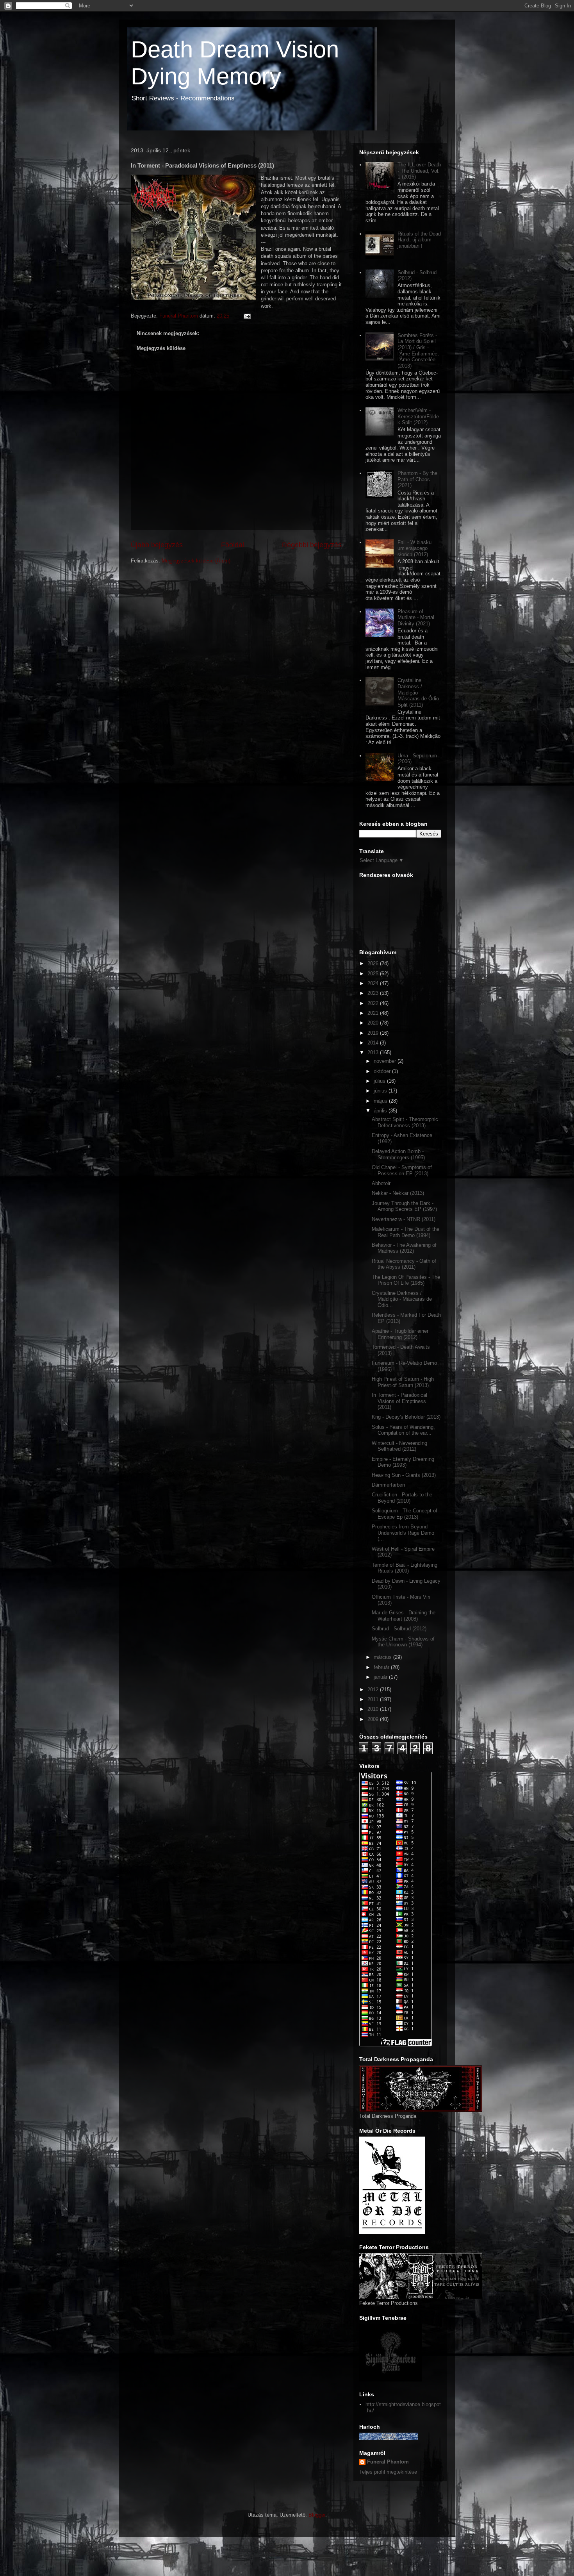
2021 (374, 1013)
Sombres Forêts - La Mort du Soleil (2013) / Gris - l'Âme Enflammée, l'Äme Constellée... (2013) (419, 351)
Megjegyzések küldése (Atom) (196, 561)
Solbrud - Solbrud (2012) (399, 1629)
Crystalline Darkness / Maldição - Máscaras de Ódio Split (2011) (418, 692)
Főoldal (233, 545)
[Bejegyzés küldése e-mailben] (246, 316)
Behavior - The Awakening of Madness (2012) (404, 1248)
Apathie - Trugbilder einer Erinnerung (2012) (400, 1334)
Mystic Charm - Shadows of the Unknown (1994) (403, 1642)
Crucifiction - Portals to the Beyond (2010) (402, 1498)
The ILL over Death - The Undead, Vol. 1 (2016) (419, 171)
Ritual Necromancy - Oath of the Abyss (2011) (404, 1264)
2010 (374, 1709)
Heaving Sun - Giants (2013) (404, 1475)
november (386, 1061)
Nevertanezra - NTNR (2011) (404, 1219)
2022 (374, 1003)
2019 (374, 1033)
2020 (374, 1023)
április (381, 1111)
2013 (374, 1052)
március (383, 1657)
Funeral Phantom (388, 2462)
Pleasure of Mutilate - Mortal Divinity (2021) (416, 618)
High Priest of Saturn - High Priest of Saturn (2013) (403, 1382)
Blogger (317, 2515)
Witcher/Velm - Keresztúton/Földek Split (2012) (418, 416)
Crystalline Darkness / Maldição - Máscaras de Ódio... (402, 1299)
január (381, 1677)
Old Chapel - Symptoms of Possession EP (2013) (402, 1170)
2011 (374, 1699)
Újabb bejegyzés (157, 545)
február (382, 1667)
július (380, 1081)
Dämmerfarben (388, 1485)
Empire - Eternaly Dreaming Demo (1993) (403, 1462)
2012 (374, 1690)
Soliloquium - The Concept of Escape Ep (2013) (405, 1514)
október (383, 1071)
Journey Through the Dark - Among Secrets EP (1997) (404, 1206)
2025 (374, 974)
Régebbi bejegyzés (312, 545)
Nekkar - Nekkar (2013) (398, 1193)
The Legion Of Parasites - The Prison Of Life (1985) (406, 1280)
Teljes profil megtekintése (388, 2472)
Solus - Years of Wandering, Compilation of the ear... (403, 1430)
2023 (374, 993)
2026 (374, 963)
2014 (374, 1043)
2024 (374, 983)
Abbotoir (381, 1183)
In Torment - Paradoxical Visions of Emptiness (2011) (399, 1401)
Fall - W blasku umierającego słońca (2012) (414, 548)
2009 (374, 1719)
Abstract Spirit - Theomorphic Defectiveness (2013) (405, 1122)
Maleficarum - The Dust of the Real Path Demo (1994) (406, 1232)
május (381, 1101)
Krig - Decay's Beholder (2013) (406, 1417)
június (381, 1091)
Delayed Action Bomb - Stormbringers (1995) (398, 1154)
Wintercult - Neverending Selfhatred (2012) (399, 1446)
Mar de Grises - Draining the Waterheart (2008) (404, 1616)
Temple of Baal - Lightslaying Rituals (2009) (405, 1568)
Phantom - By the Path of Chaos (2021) (417, 479)
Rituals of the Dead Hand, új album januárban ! (419, 240)
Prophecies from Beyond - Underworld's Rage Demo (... (403, 1533)
